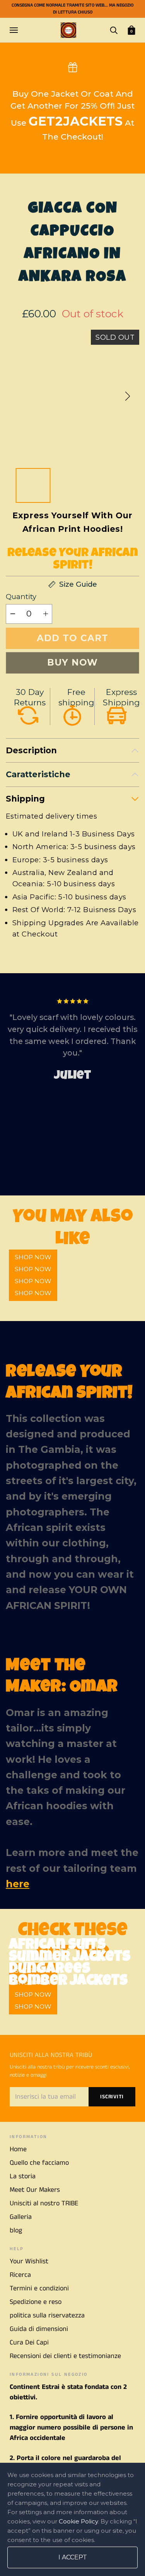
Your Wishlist (29, 2261)
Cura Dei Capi (29, 2343)
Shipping (25, 799)
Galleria (21, 2217)
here (18, 1884)
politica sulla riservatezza (47, 2316)
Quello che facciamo (39, 2163)
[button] (128, 396)
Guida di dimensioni (39, 2329)
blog (16, 2230)
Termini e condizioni (39, 2288)
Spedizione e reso (36, 2302)
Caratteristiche (38, 774)
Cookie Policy (78, 2521)
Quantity (21, 597)
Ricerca (20, 2275)
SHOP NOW (33, 1293)
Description (31, 750)
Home (18, 2149)
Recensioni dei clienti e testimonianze (65, 2356)
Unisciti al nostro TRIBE (44, 2203)
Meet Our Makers (35, 2190)
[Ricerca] (114, 30)
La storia (23, 2176)
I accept (73, 2557)
